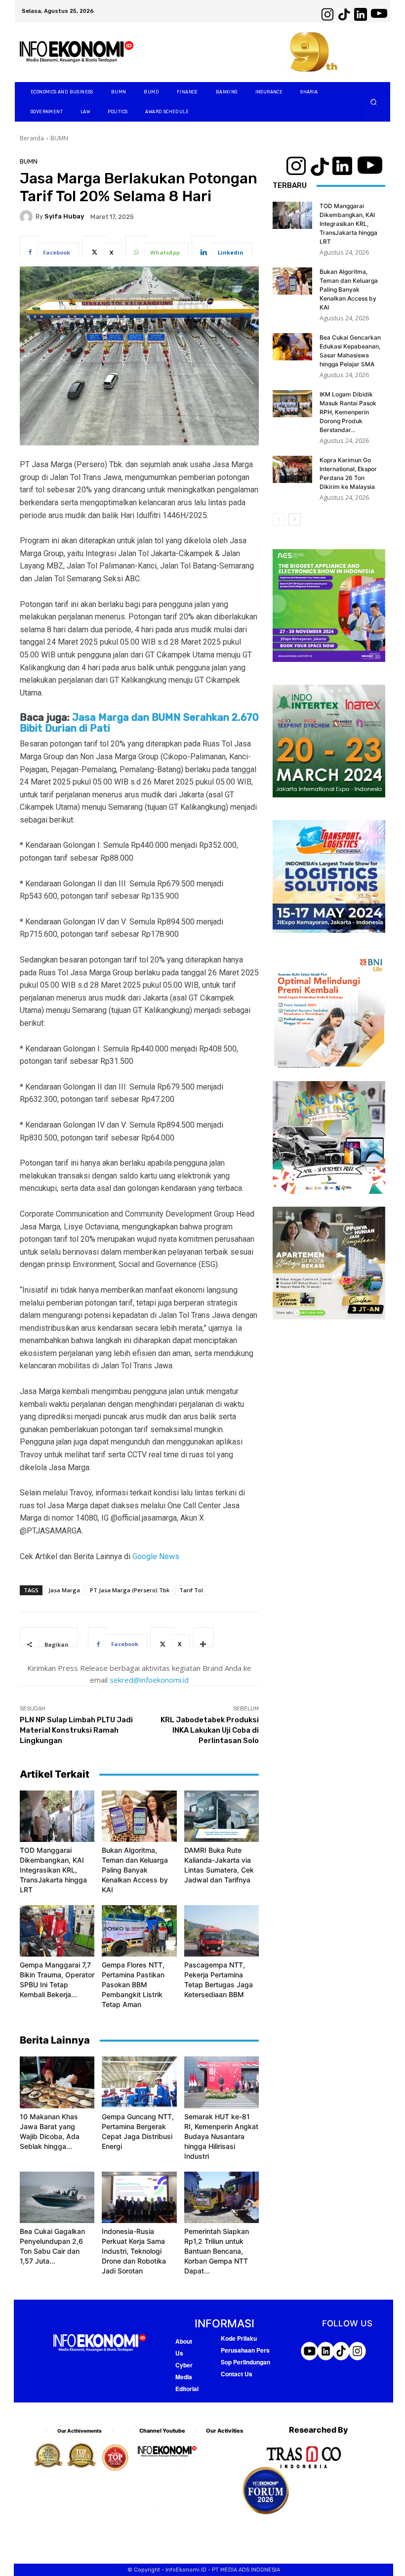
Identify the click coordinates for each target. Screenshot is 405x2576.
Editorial (187, 2389)
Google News (156, 1556)
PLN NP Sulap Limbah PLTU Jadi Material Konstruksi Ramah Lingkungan (76, 1730)
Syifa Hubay (64, 216)
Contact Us (237, 2374)
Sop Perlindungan (245, 2362)
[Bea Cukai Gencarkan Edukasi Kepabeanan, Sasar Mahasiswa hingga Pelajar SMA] (292, 347)
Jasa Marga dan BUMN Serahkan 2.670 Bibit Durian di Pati (139, 723)
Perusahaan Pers (245, 2350)
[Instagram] (172, 2473)
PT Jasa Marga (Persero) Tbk (130, 1590)
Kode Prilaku (239, 2338)
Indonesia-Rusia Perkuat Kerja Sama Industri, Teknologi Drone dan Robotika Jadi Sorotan (134, 2251)
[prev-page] (279, 519)
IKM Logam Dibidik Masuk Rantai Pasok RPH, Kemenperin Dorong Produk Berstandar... (348, 412)
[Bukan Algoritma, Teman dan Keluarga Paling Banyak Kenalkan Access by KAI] (139, 1816)
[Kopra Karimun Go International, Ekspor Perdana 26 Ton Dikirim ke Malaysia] (292, 469)
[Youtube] (162, 2500)
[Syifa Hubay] (28, 217)
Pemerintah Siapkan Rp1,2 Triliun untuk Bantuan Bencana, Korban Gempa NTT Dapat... (217, 2251)
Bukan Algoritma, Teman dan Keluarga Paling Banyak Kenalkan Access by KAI (135, 1870)
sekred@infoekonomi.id (149, 1680)
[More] (203, 1637)
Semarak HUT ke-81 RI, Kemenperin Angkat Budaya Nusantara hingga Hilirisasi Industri (221, 2136)
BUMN (59, 138)
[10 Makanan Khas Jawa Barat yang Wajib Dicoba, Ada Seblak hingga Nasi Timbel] (57, 2082)
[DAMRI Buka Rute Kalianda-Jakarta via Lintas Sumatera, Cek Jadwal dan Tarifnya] (222, 1816)
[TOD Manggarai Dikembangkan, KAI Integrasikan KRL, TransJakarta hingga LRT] (57, 1816)
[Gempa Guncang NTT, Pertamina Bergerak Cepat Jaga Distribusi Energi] (139, 2082)
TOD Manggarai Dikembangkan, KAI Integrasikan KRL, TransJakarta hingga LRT (53, 1870)
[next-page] (295, 519)
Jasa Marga (64, 1590)
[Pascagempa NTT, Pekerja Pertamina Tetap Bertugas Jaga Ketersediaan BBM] (222, 1931)
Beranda (32, 138)
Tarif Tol (191, 1590)
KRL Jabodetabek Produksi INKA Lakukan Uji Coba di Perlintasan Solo (210, 1730)
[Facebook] (145, 2473)
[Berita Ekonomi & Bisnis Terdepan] (77, 52)
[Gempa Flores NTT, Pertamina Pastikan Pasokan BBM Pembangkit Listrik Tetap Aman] (139, 1931)
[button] (374, 102)
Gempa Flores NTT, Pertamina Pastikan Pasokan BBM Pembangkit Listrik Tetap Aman (133, 1985)
